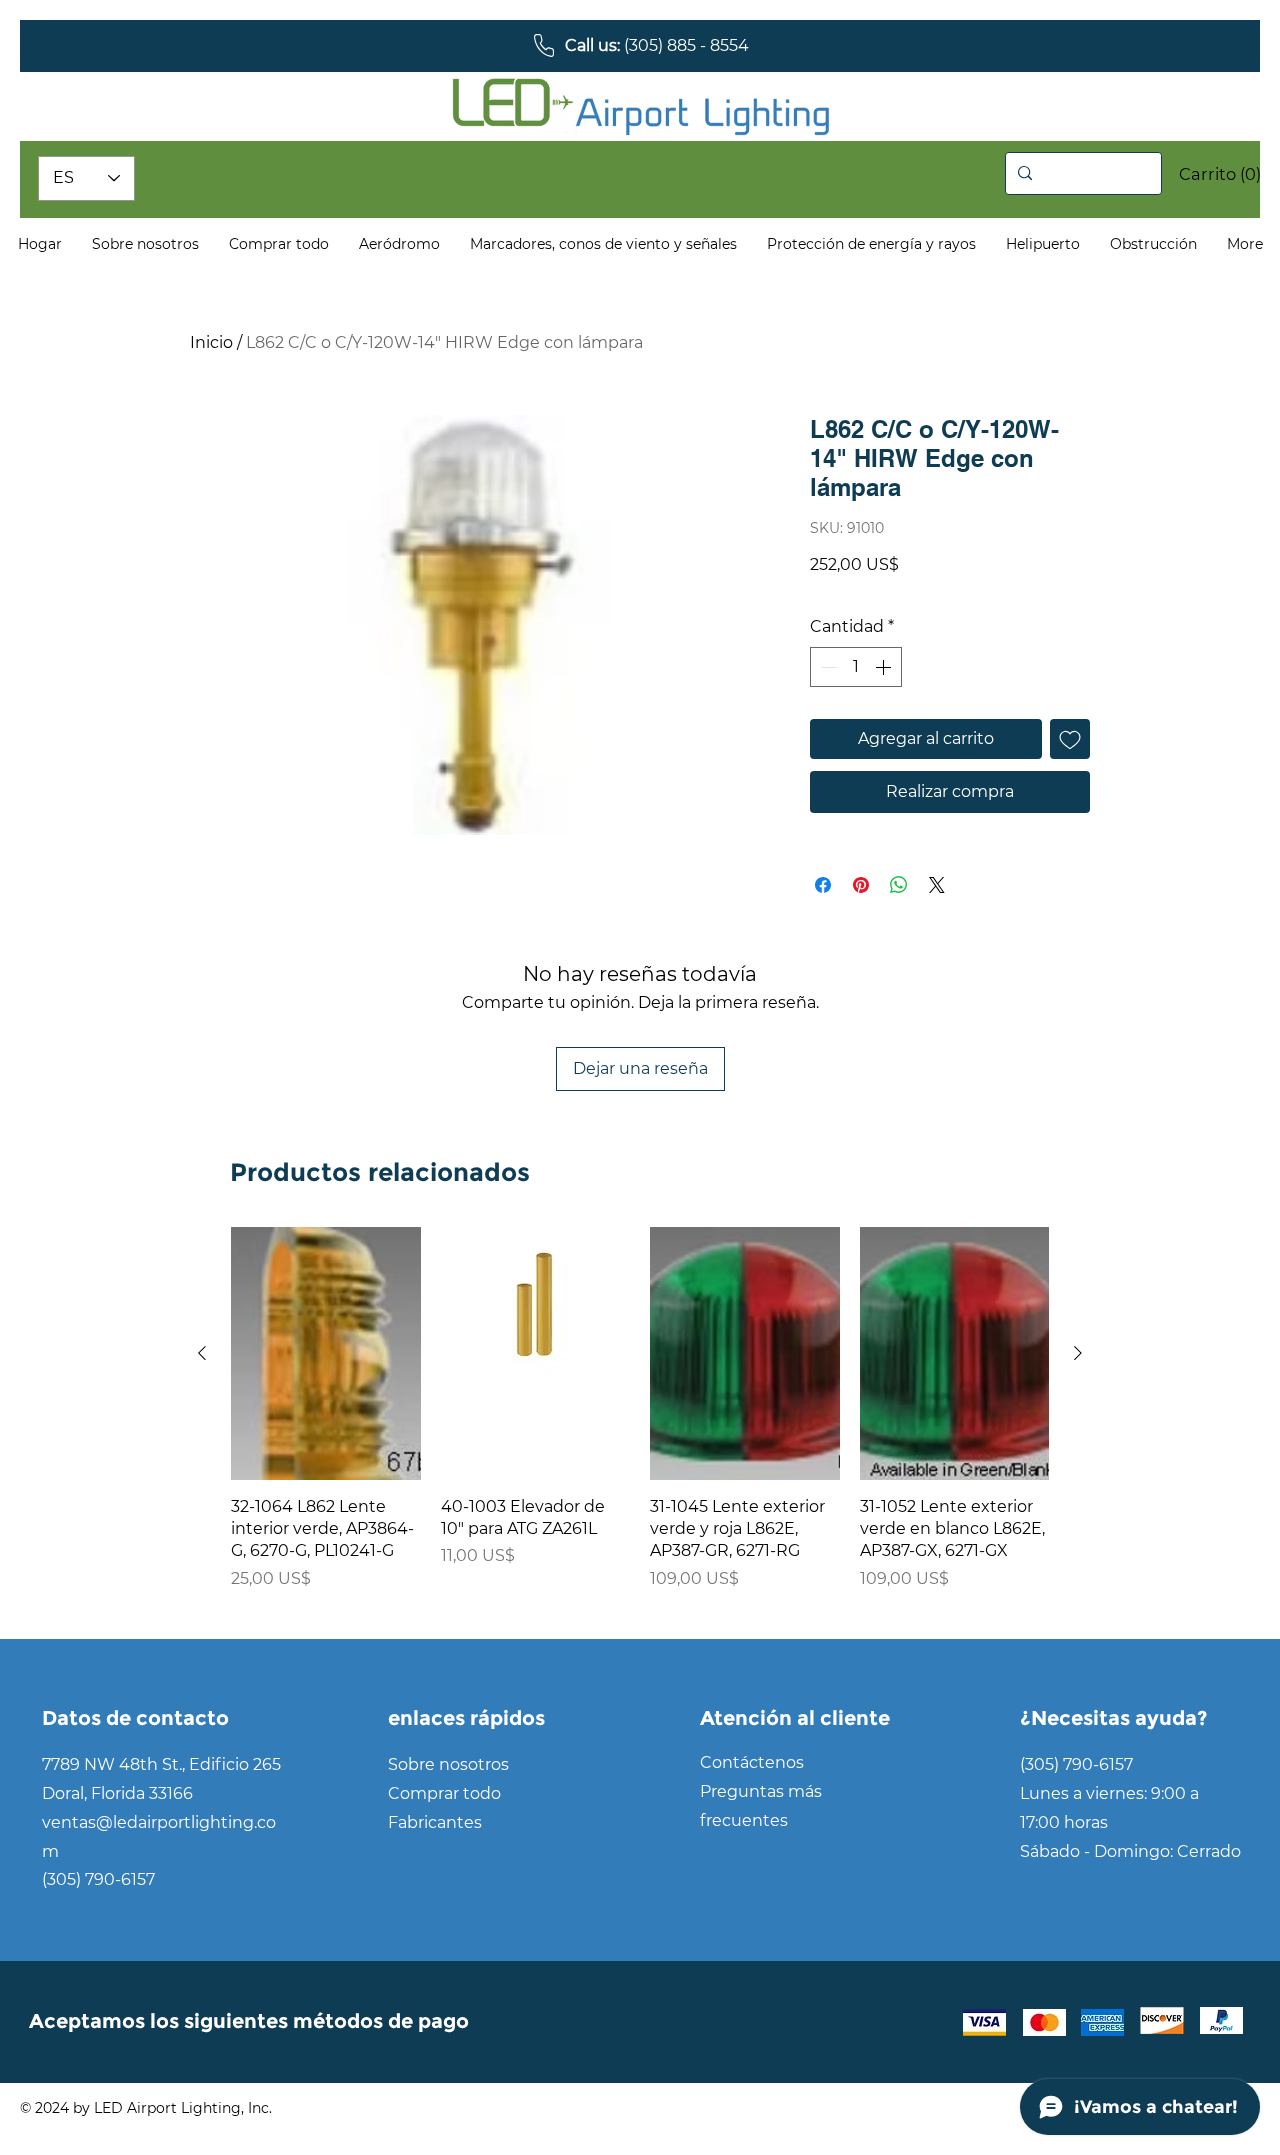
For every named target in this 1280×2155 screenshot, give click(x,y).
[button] (1206, 174)
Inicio (211, 342)
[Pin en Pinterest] (861, 885)
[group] (640, 1420)
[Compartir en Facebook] (823, 885)
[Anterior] (202, 1353)
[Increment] (885, 667)
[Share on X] (937, 885)
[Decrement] (827, 667)
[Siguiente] (1078, 1353)
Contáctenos (752, 1762)
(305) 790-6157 (98, 1879)
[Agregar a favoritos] (1070, 739)
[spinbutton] (856, 667)
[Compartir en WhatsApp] (899, 885)
